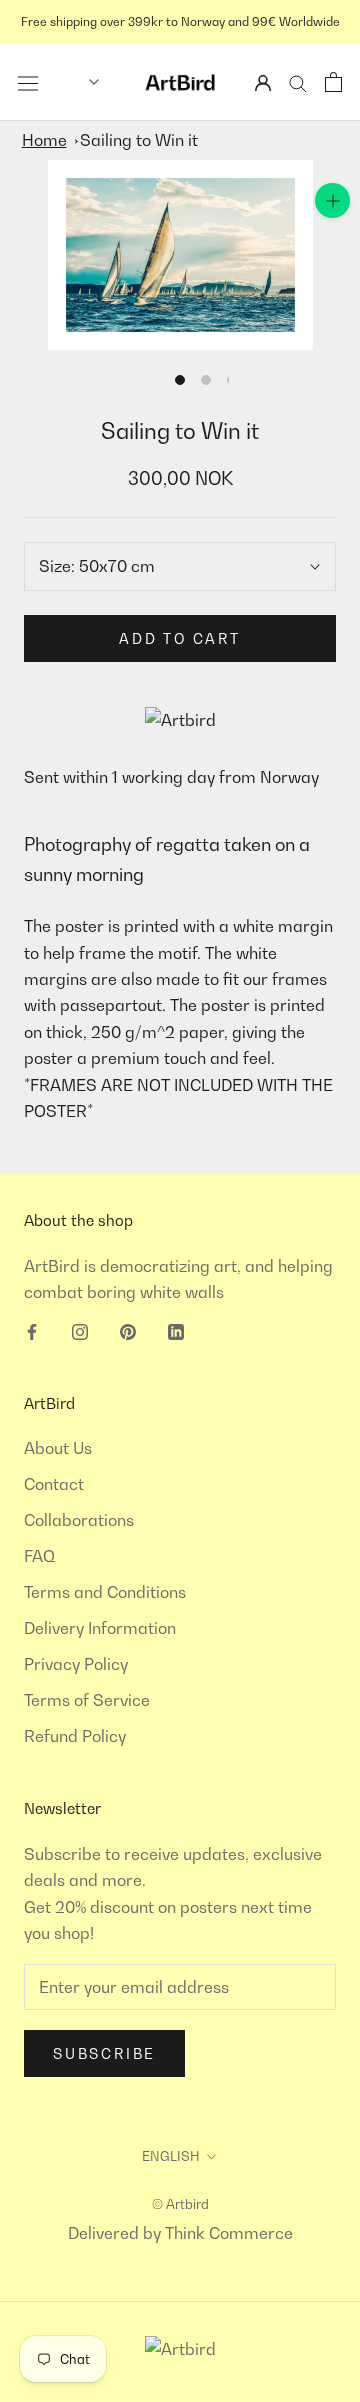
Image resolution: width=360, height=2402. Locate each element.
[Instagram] (80, 1330)
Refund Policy (75, 1736)
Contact (54, 1484)
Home (44, 140)
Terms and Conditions (105, 1592)
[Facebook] (32, 1330)
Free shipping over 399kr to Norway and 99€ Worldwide (180, 21)
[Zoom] (332, 200)
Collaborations (79, 1520)
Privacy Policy (76, 1664)
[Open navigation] (28, 82)
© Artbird (180, 2204)
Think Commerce (229, 2233)
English (171, 2156)
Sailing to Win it (139, 140)
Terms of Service (87, 1700)
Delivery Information (100, 1628)
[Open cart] (333, 82)
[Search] (298, 82)
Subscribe (104, 2053)
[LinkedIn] (176, 1330)
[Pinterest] (128, 1330)
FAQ (39, 1556)
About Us (58, 1448)
